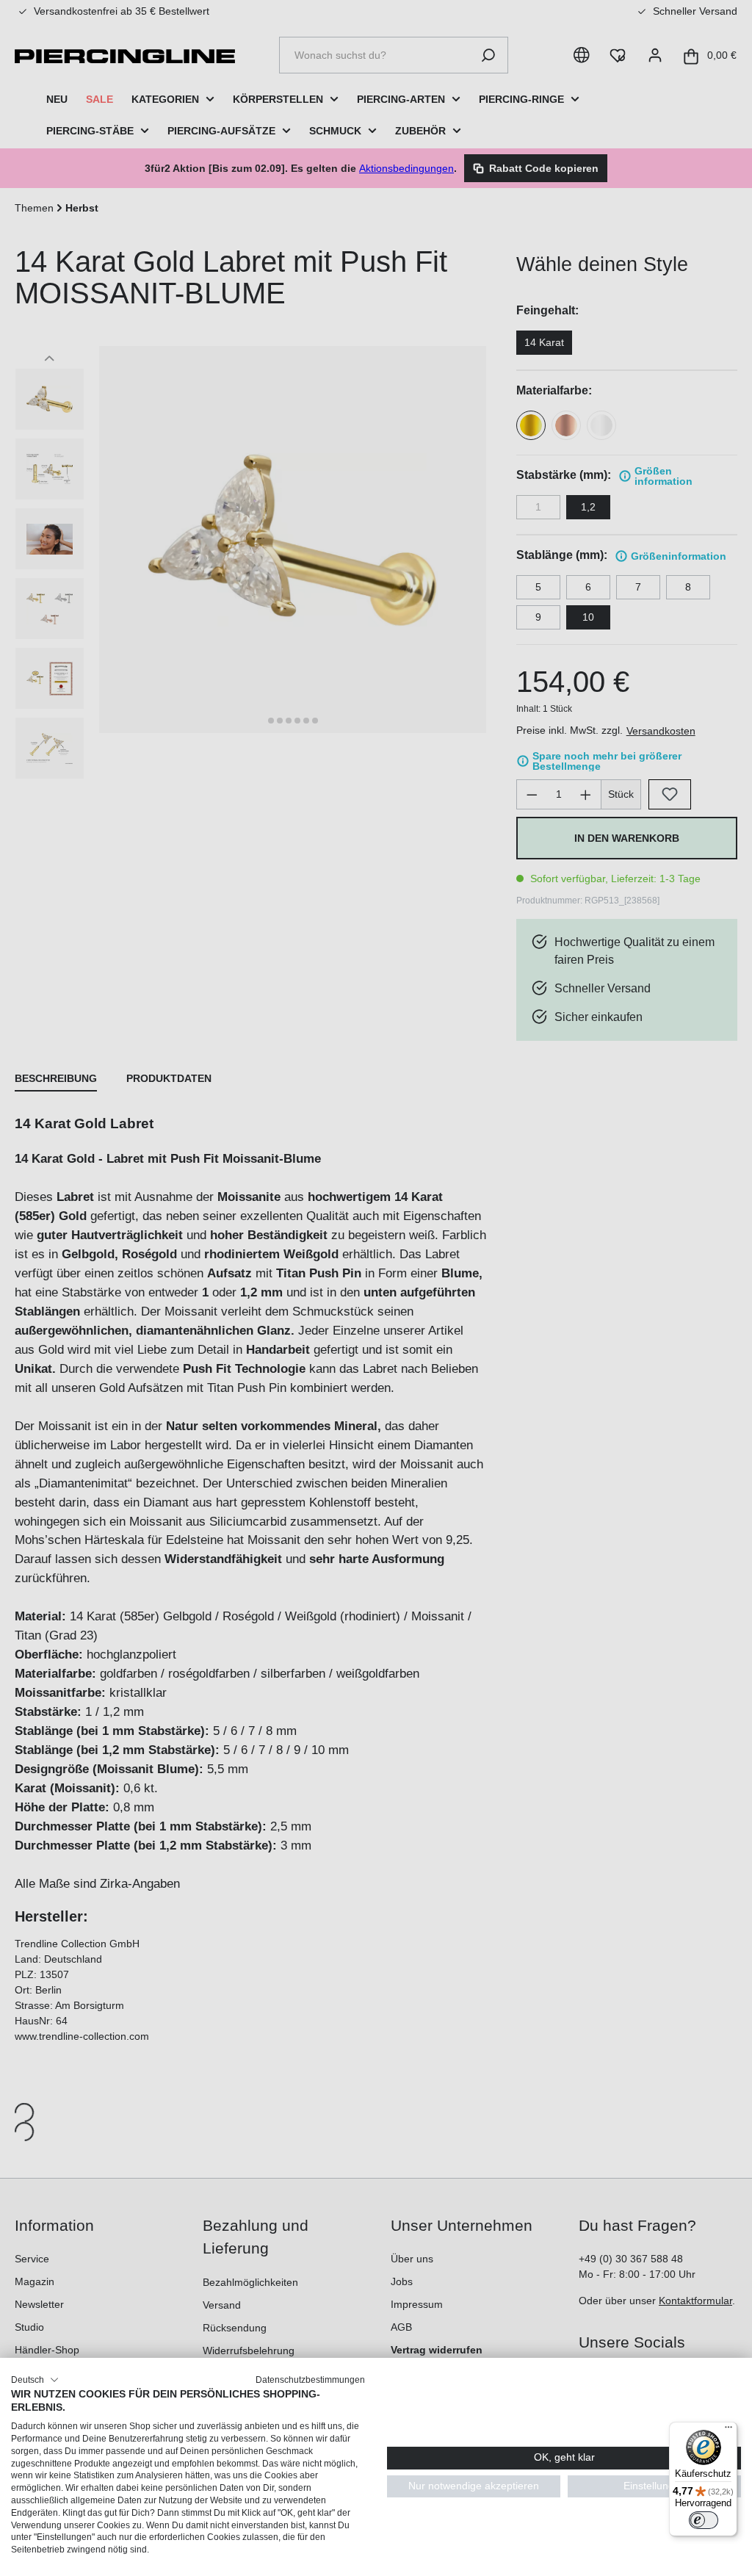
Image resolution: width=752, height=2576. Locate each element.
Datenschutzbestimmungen (310, 2380)
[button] (35, 2380)
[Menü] (728, 2431)
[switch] (704, 2520)
